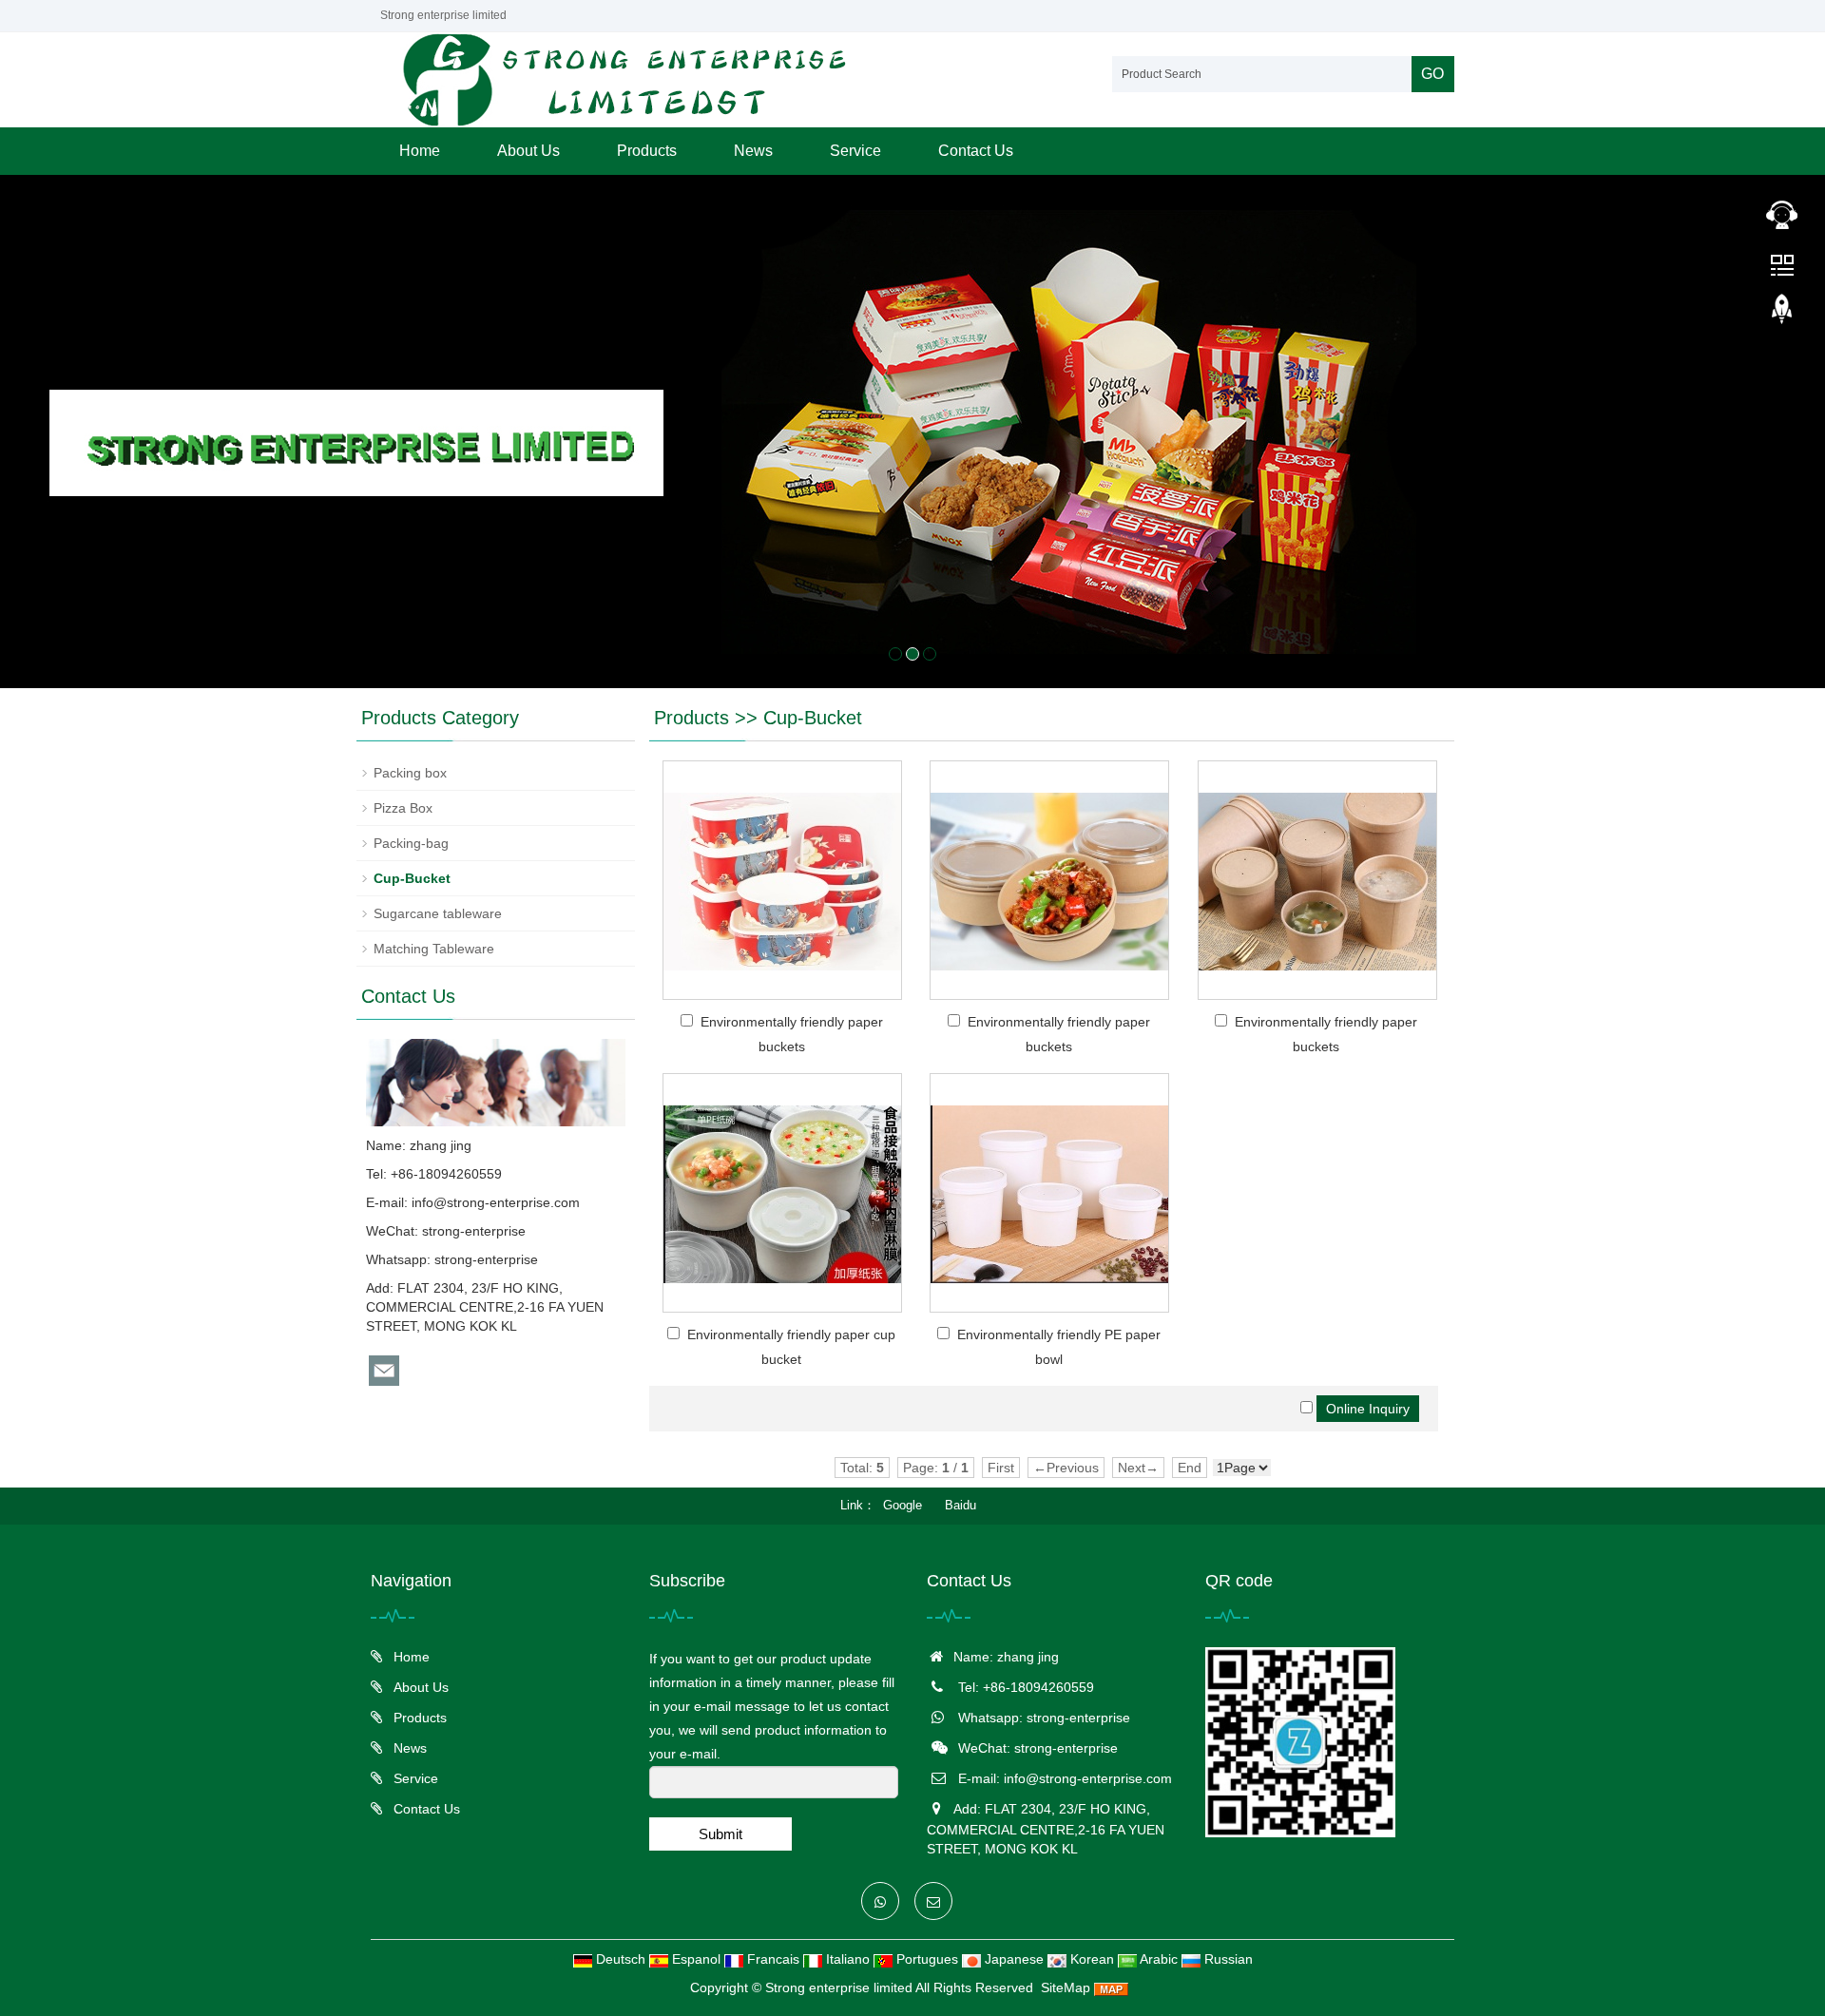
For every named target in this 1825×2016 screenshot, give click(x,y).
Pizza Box (403, 808)
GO (1432, 74)
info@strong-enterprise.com (496, 1202)
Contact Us (976, 151)
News (753, 151)
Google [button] (903, 1505)
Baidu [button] (961, 1505)
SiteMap (1066, 1987)
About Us (528, 151)
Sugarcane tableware (438, 913)
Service (855, 151)
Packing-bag (411, 843)
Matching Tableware (434, 949)
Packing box (410, 773)
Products (647, 151)
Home (420, 151)
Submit (720, 1834)
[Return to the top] (1782, 315)
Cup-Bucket (813, 718)
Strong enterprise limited (839, 1987)
